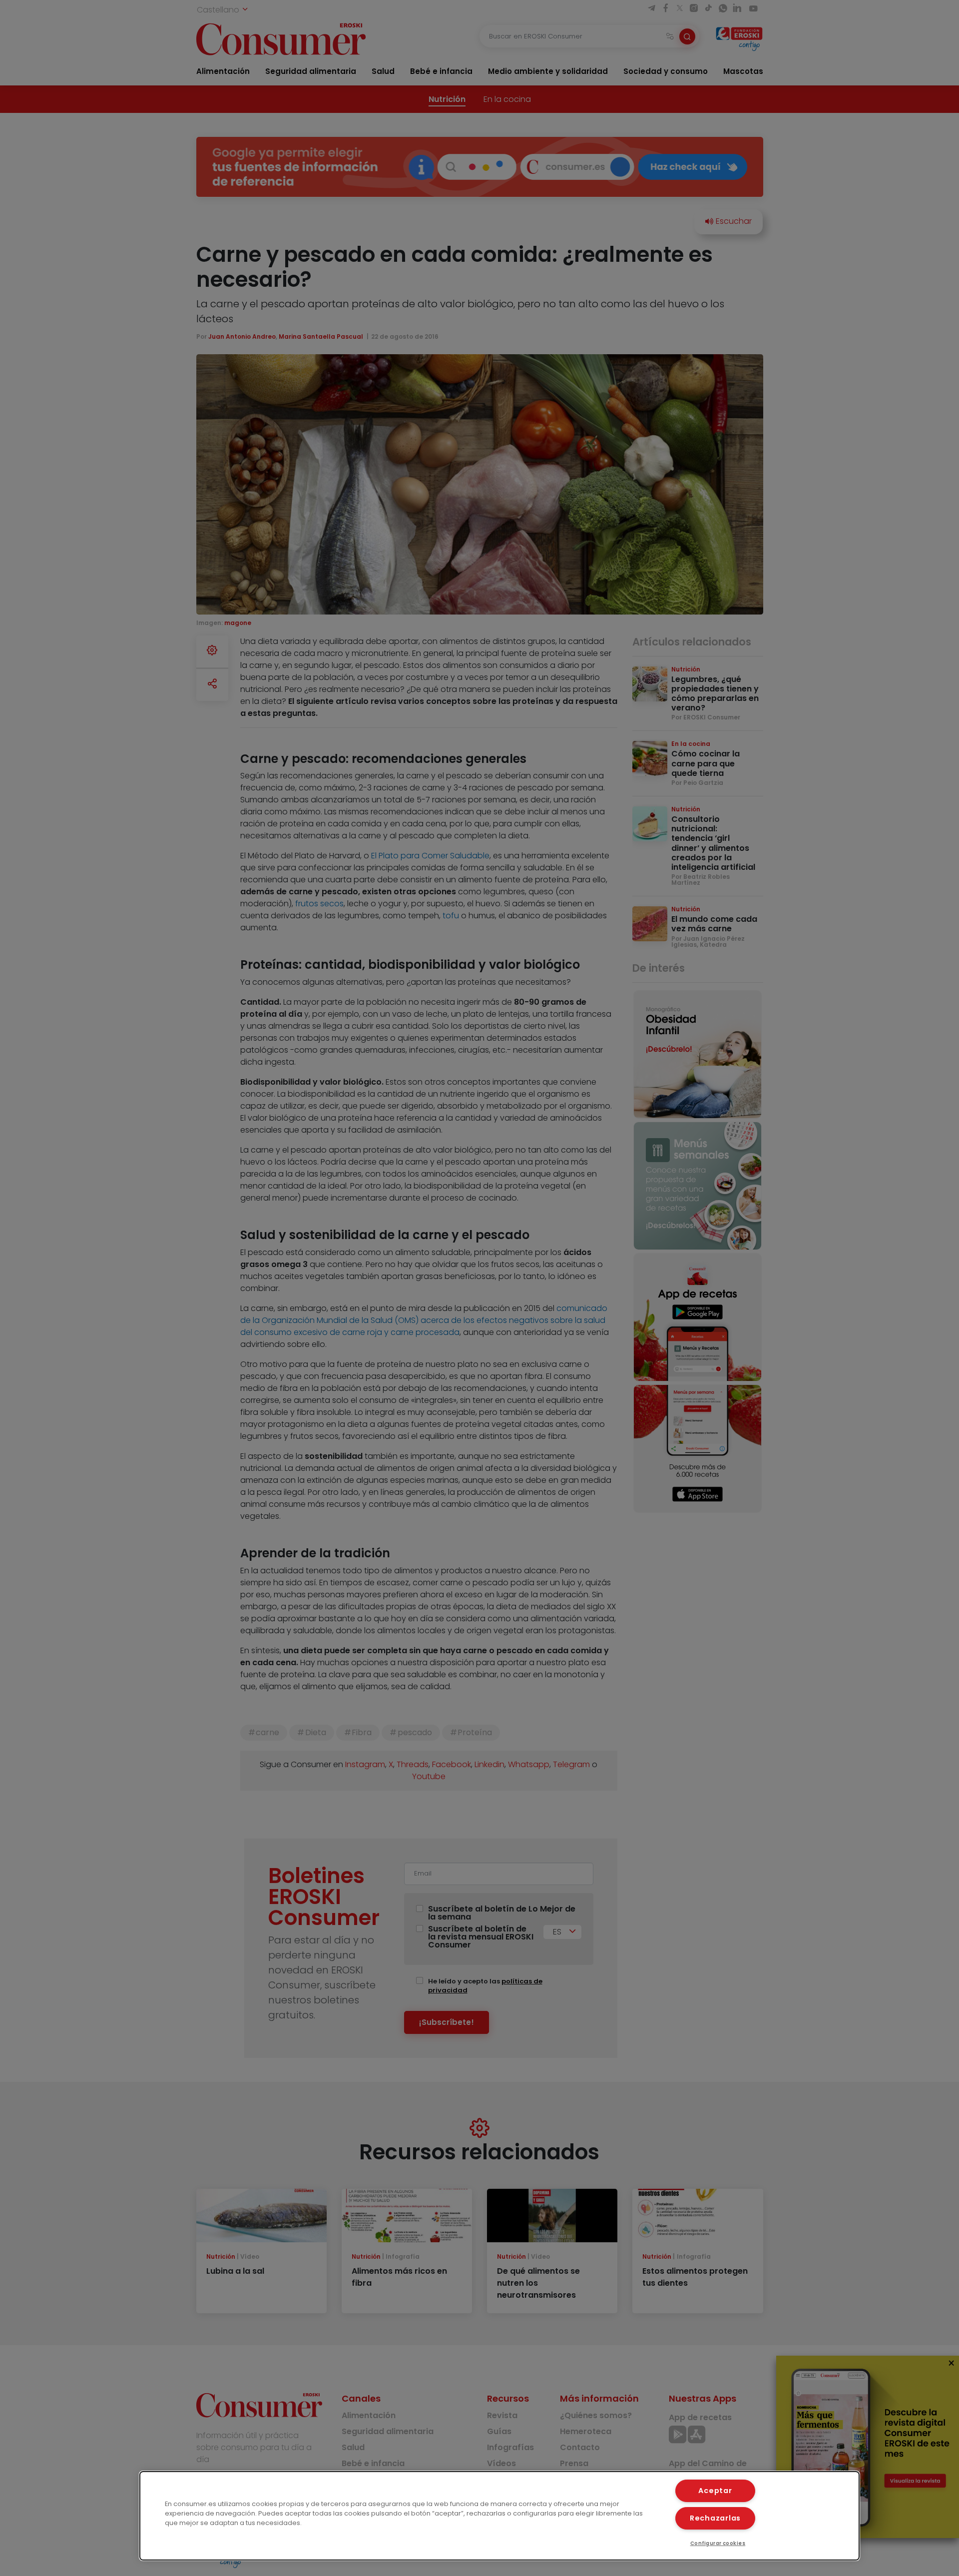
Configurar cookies (718, 2543)
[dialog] (499, 2516)
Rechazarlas (715, 2518)
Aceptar (715, 2491)
